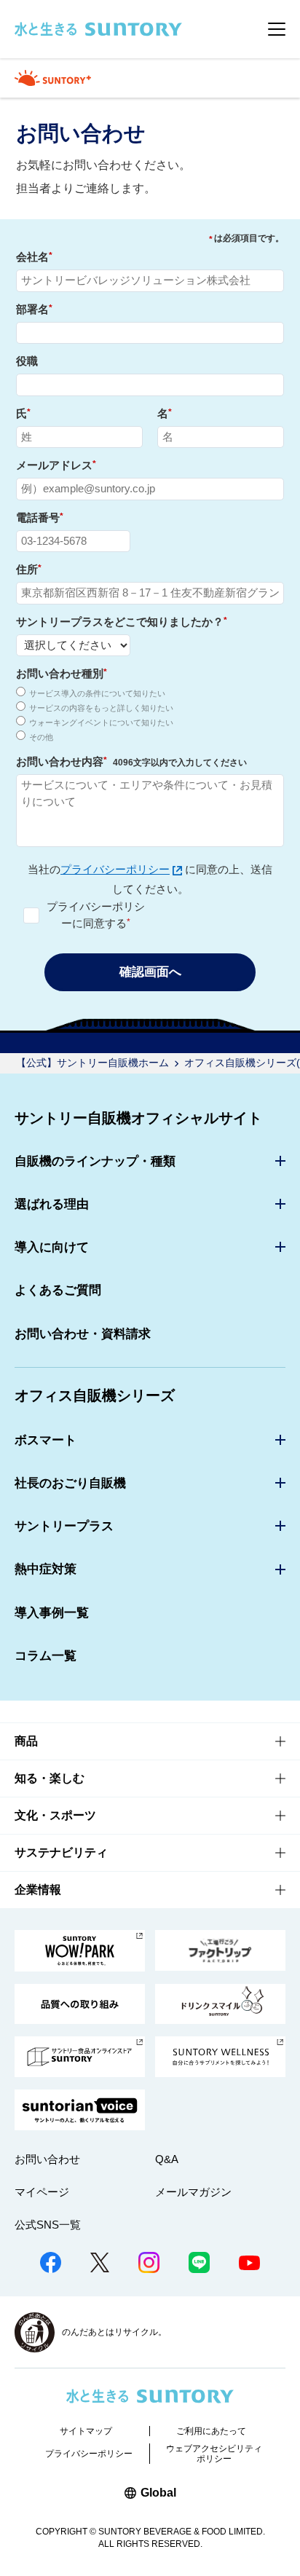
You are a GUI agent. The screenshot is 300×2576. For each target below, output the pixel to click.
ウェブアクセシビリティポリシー (214, 2454)
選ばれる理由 (52, 1204)
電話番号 (40, 517)
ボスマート (46, 1440)
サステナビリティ (61, 1852)
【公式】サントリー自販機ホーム (92, 1063)
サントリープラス (64, 1526)
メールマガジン (193, 2192)
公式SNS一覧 (48, 2225)
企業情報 (38, 1890)
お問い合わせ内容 (131, 761)
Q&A (167, 2159)
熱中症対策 (46, 1569)
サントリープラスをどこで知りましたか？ (122, 622)
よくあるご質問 (58, 1290)
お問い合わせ (47, 2159)
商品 (26, 1741)
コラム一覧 (46, 1656)
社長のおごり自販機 (70, 1483)
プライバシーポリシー (115, 869)
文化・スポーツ (55, 1815)
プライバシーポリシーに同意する (96, 915)
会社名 (34, 257)
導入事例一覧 (52, 1613)
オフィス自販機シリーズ (95, 1395)
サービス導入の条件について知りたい (97, 693)
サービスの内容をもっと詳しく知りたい (101, 708)
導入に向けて (52, 1247)
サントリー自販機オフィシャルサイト (138, 1118)
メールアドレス (56, 465)
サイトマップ (86, 2431)
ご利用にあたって (211, 2431)
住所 (29, 569)
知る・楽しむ (50, 1778)
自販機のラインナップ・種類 (95, 1161)
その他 (41, 737)
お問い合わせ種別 (62, 673)
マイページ (42, 2192)
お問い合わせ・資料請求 (83, 1334)
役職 (27, 361)
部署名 (34, 309)
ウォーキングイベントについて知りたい (101, 722)
